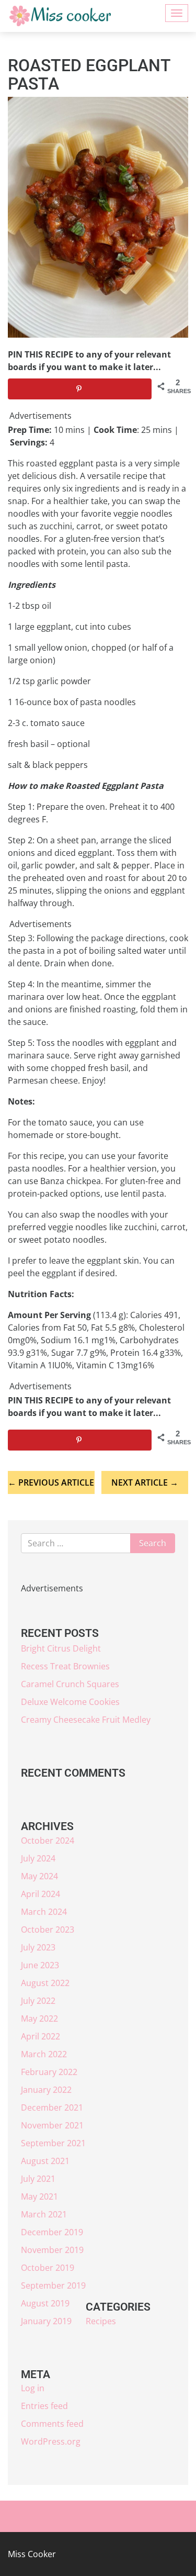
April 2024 (41, 1894)
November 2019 (52, 2250)
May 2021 (39, 2196)
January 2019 (46, 2321)
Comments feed (52, 2424)
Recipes (101, 2321)
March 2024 (44, 1912)
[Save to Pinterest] (80, 389)
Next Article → (145, 1482)
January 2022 (46, 2090)
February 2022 (49, 2072)
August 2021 (45, 2161)
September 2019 (53, 2285)
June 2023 (40, 1965)
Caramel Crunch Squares (70, 1684)
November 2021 (52, 2125)
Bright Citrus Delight (61, 1648)
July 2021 (38, 2179)
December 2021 (52, 2107)
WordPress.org (51, 2441)
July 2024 (38, 1858)
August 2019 (45, 2303)
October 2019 (48, 2268)
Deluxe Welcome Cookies (70, 1702)
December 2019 (52, 2232)
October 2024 (48, 1841)
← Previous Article (51, 1482)
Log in (33, 2388)
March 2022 (44, 2054)
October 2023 (48, 1930)
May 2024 (39, 1876)
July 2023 (38, 1947)
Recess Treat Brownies (65, 1666)
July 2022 (38, 2001)
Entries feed (44, 2406)
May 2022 (39, 2019)
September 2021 (53, 2143)
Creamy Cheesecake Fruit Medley (86, 1720)
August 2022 (45, 1983)
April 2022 (41, 2036)
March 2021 (44, 2214)
